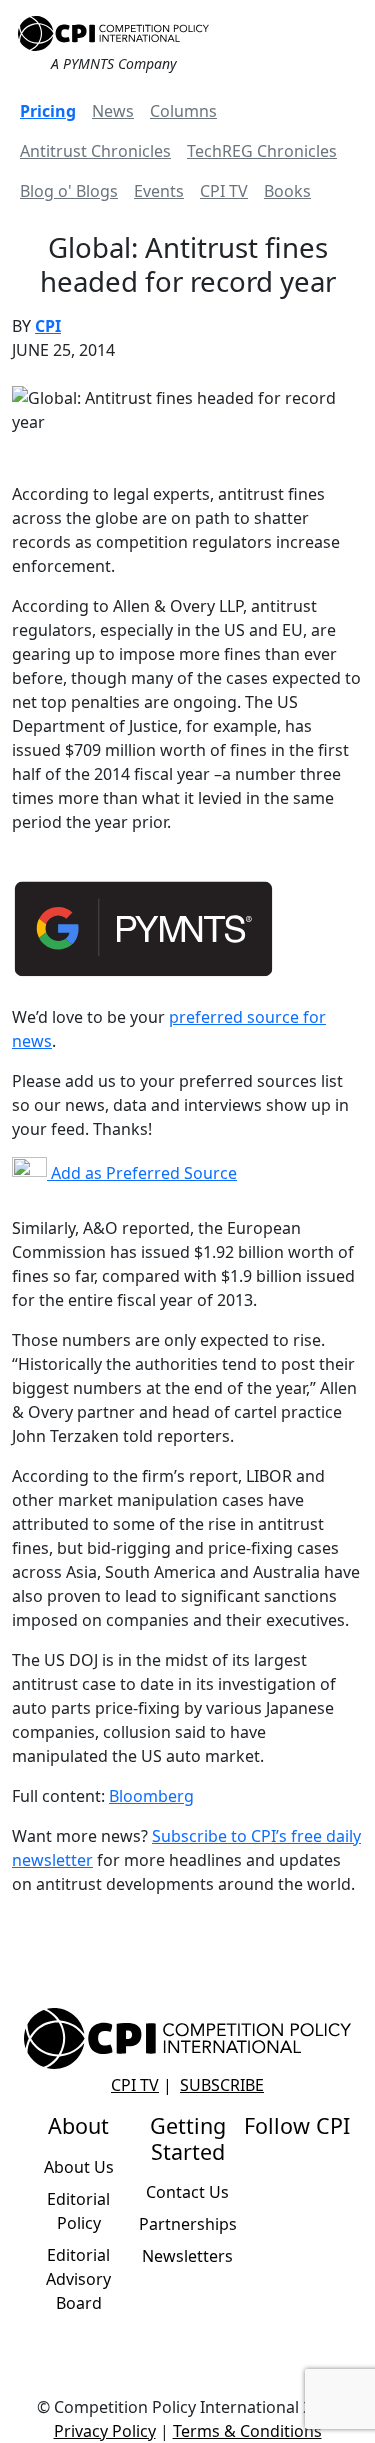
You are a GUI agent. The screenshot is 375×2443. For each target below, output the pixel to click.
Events (159, 191)
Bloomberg (151, 1796)
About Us (79, 2167)
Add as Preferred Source (142, 1173)
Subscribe (222, 2085)
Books (287, 191)
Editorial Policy (78, 2211)
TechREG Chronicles (262, 151)
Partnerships (188, 2224)
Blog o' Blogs (69, 191)
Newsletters (187, 2256)
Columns (183, 111)
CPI (48, 326)
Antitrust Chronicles (95, 151)
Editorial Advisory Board (78, 2279)
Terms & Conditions (247, 2431)
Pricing (48, 111)
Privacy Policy (105, 2431)
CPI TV (224, 191)
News (113, 111)
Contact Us (187, 2192)
